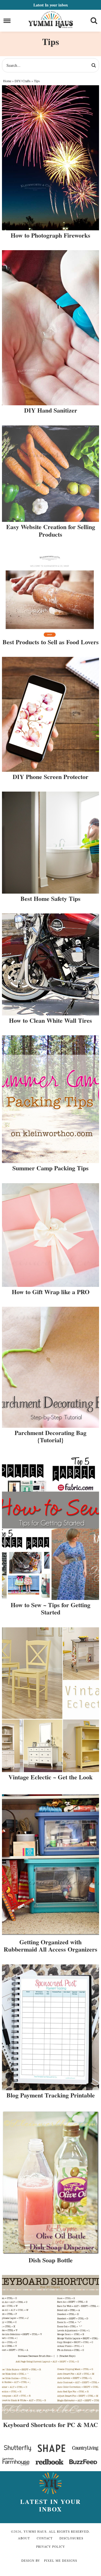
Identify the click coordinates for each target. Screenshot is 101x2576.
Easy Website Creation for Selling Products (51, 530)
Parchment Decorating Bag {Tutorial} (50, 1436)
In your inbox (51, 5)
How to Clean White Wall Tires (50, 1020)
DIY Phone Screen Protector (50, 777)
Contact (45, 2538)
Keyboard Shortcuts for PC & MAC (50, 2425)
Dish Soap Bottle (51, 2260)
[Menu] (7, 21)
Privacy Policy (51, 2547)
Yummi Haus (51, 20)
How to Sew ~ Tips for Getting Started (50, 1608)
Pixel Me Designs (61, 2560)
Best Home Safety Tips (50, 898)
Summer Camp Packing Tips (50, 1168)
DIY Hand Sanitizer (51, 410)
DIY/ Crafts (23, 81)
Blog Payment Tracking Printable (51, 2095)
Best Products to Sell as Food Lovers (51, 642)
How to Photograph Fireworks (50, 235)
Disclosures (71, 2538)
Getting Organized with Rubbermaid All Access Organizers (50, 1946)
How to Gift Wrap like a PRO (51, 1292)
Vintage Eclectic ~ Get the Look (50, 1777)
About (24, 2538)
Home (7, 81)
